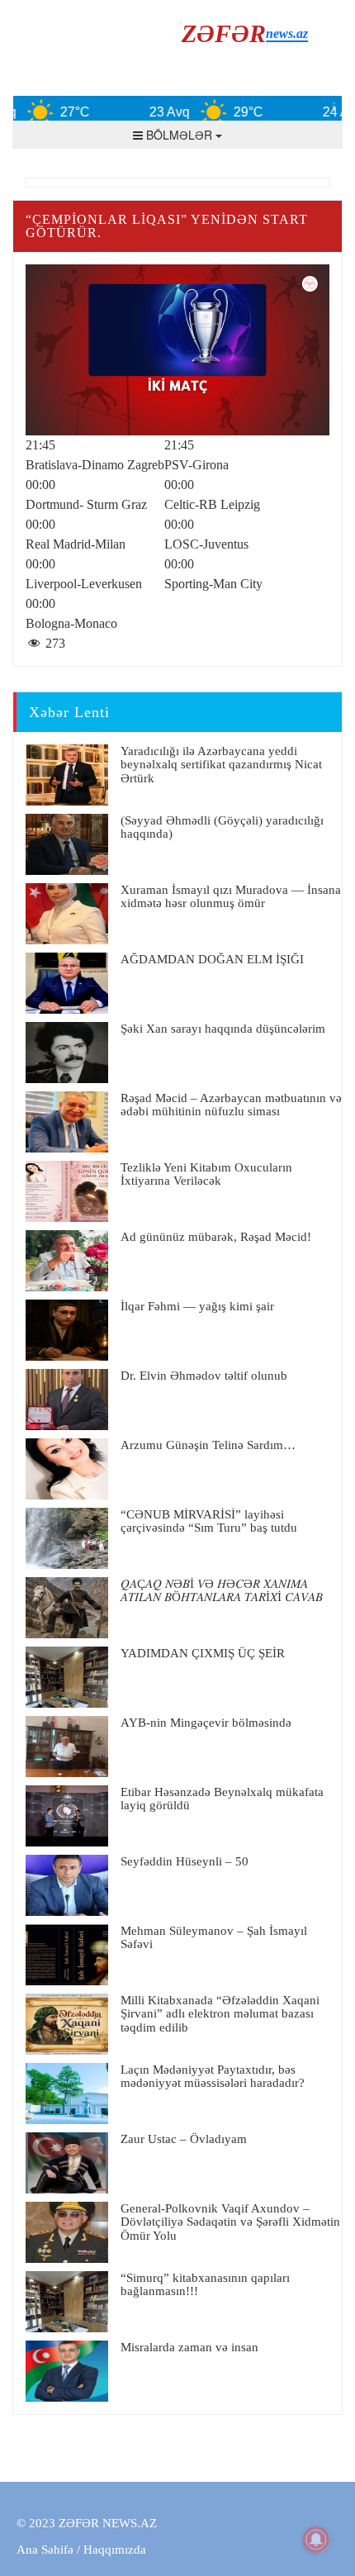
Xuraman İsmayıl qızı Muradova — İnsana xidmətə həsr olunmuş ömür (231, 897)
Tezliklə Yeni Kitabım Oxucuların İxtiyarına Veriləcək (206, 1174)
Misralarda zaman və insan (189, 2347)
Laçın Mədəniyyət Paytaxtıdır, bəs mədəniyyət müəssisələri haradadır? (213, 2077)
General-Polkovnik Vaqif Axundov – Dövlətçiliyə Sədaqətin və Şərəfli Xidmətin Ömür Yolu (230, 2222)
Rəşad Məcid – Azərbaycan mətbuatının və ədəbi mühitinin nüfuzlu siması (231, 1105)
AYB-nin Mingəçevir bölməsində (206, 1723)
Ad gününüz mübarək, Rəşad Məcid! (216, 1237)
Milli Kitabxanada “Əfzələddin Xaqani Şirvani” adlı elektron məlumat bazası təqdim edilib (220, 2014)
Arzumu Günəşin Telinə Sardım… (208, 1445)
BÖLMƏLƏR (179, 135)
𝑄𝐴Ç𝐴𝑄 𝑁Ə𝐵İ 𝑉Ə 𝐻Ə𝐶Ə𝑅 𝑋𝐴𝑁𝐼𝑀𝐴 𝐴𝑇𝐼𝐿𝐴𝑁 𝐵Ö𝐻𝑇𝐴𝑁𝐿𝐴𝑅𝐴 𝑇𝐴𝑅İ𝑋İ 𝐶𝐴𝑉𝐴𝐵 (222, 1591)
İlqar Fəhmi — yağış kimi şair (197, 1306)
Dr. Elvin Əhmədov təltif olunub (204, 1376)
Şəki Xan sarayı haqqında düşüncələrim (223, 1029)
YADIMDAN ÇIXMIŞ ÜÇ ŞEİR (203, 1653)
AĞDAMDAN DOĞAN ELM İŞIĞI (212, 959)
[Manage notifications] (316, 2540)
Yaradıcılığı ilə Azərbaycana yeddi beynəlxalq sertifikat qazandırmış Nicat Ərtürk (221, 765)
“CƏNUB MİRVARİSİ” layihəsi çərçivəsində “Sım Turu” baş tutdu (209, 1521)
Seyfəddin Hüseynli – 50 (185, 1861)
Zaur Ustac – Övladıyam (184, 2139)
